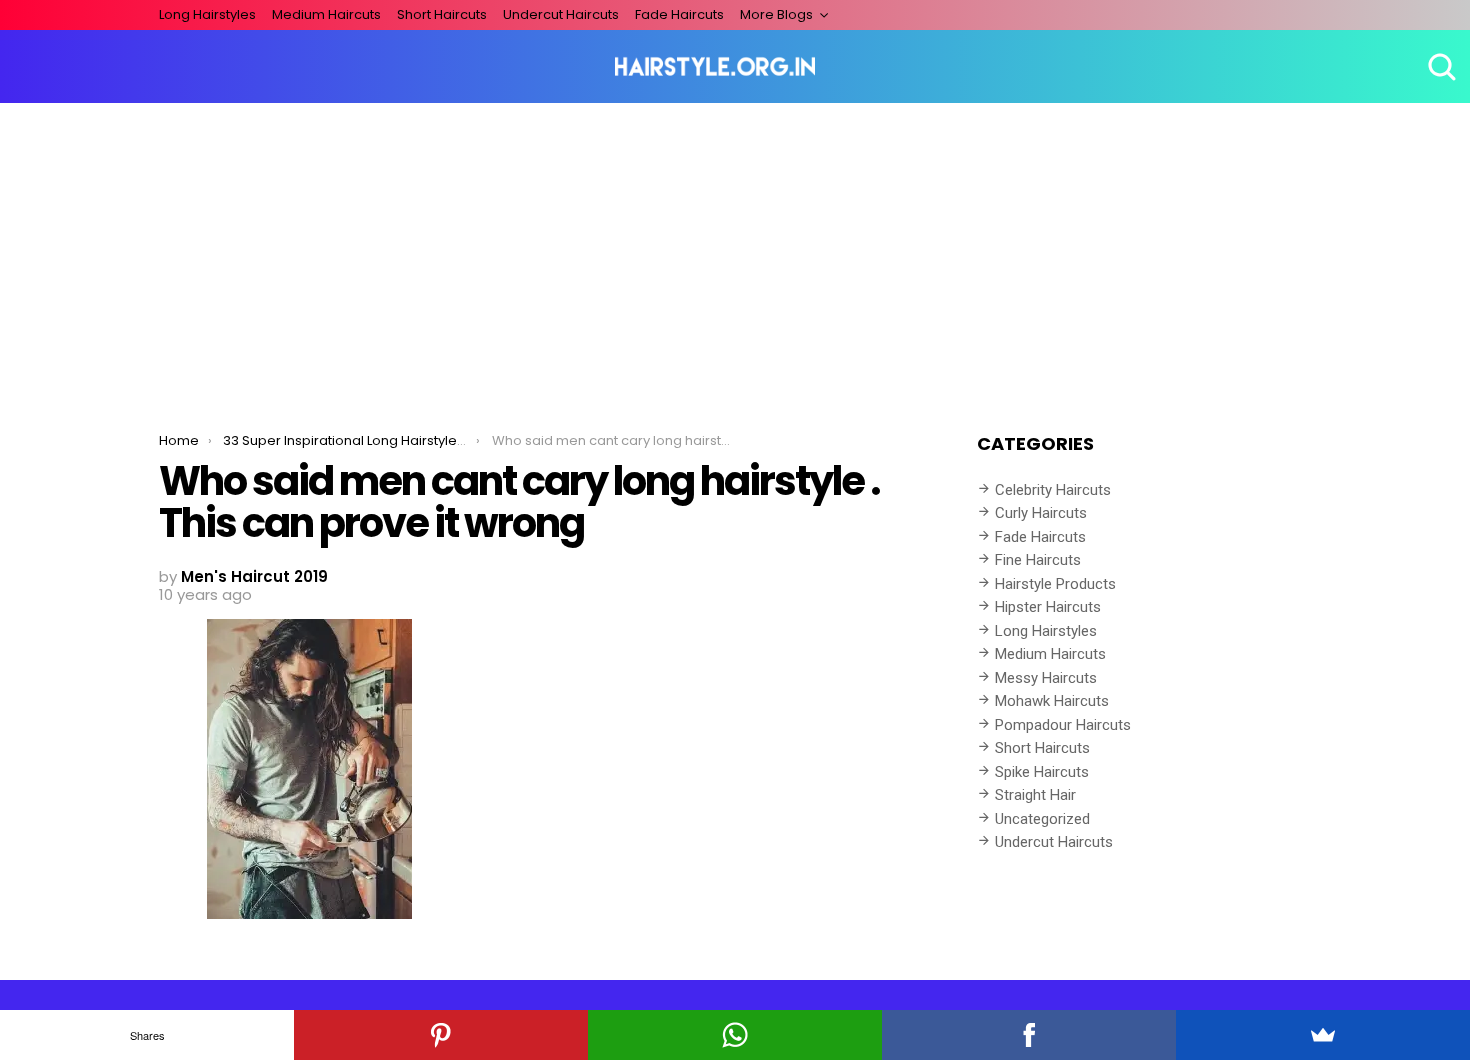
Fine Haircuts (1038, 560)
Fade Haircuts (679, 14)
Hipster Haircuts (1048, 607)
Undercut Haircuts (561, 14)
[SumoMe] (1323, 1035)
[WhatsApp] (735, 1035)
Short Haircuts (442, 14)
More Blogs (776, 14)
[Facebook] (1029, 1035)
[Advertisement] (735, 253)
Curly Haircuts (1041, 513)
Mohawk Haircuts (1052, 701)
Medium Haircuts (326, 14)
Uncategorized (1042, 819)
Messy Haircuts (1046, 678)
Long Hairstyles (207, 14)
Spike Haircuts (1042, 772)
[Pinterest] (441, 1035)
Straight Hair (1035, 795)
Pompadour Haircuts (1063, 725)
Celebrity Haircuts (1053, 490)
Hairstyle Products (1055, 584)
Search (1440, 67)
